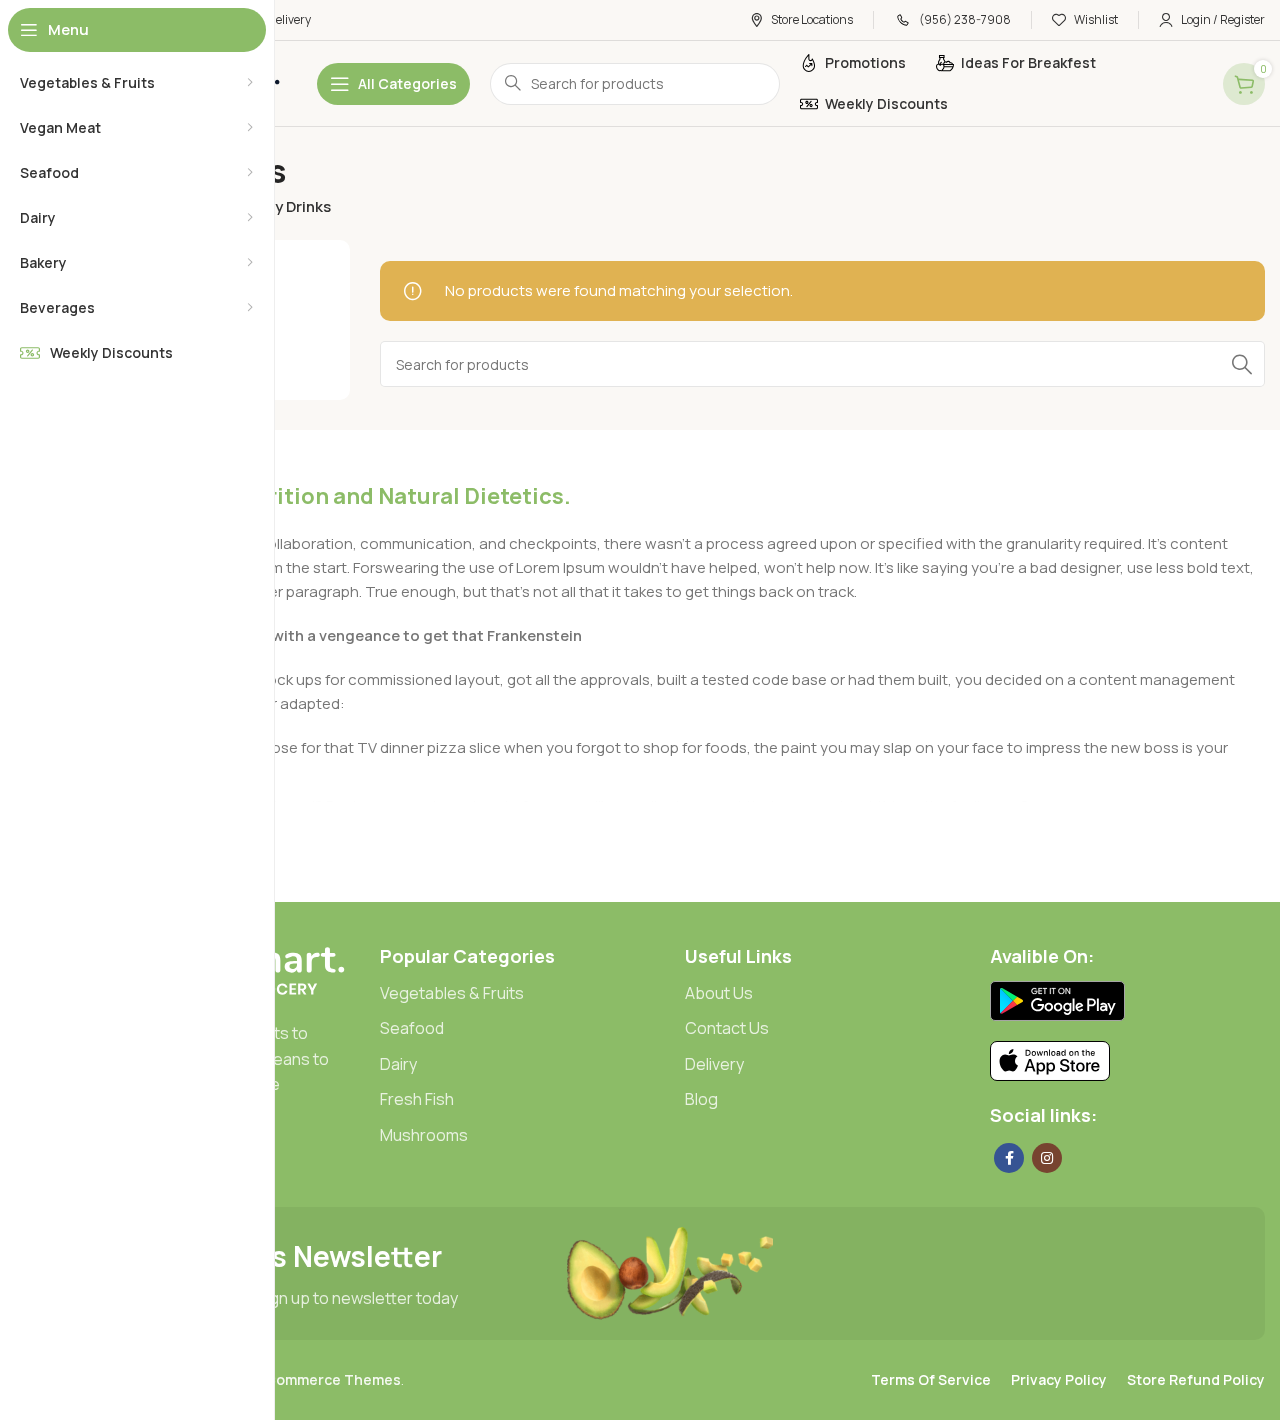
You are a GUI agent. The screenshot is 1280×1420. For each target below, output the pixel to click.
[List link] (517, 994)
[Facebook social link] (1009, 1158)
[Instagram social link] (1047, 1158)
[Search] (1242, 364)
